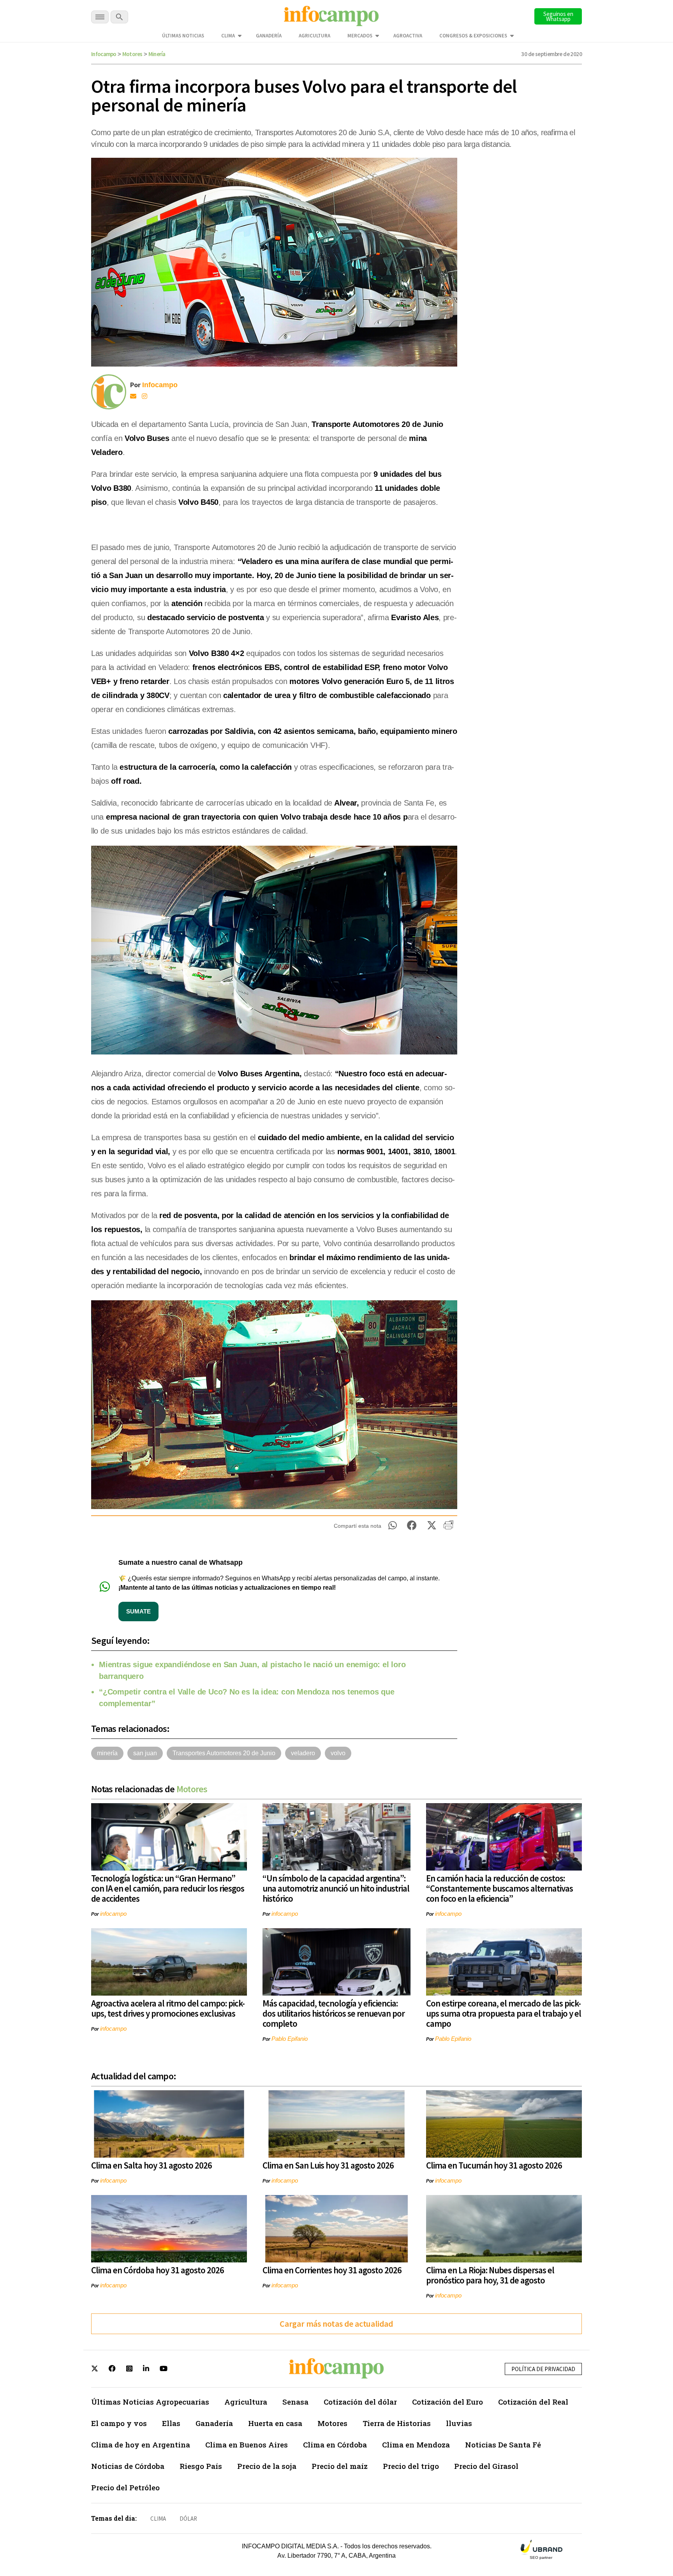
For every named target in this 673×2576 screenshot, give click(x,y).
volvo (338, 1753)
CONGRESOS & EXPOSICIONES (473, 36)
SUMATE (138, 1611)
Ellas (171, 2423)
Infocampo (104, 54)
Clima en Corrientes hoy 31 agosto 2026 (332, 2270)
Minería (157, 54)
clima (158, 2519)
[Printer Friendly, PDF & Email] (448, 1528)
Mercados (360, 36)
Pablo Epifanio (290, 2039)
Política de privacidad (543, 2369)
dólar (188, 2519)
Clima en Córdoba (335, 2445)
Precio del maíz (340, 2466)
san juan (145, 1753)
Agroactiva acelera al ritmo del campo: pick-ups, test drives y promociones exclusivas (168, 2008)
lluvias (459, 2423)
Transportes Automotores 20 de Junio (224, 1753)
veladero (303, 1753)
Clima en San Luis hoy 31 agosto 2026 (328, 2165)
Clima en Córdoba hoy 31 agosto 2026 (158, 2270)
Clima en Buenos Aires (247, 2445)
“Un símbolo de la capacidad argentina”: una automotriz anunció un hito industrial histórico (336, 1888)
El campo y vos (119, 2423)
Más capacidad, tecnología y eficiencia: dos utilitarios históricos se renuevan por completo (334, 2013)
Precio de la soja (267, 2466)
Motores (132, 54)
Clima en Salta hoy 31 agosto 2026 (152, 2165)
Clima (228, 36)
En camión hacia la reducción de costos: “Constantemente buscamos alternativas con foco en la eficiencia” (499, 1888)
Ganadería (269, 36)
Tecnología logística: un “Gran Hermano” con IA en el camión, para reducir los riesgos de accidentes (168, 1888)
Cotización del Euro (447, 2402)
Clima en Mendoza (416, 2445)
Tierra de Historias (397, 2423)
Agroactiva (408, 36)
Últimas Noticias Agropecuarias (150, 2402)
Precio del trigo (411, 2466)
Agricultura (314, 36)
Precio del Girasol (486, 2466)
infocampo (113, 1914)
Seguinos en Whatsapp (558, 16)
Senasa (295, 2402)
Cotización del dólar (360, 2402)
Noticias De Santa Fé (503, 2445)
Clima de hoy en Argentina (141, 2445)
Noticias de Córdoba (128, 2466)
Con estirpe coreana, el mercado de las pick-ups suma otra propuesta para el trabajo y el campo (504, 2013)
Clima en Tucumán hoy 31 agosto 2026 (494, 2165)
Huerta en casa (275, 2423)
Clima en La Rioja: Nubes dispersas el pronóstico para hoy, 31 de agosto (490, 2275)
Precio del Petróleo (125, 2487)
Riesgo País (201, 2466)
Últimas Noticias (183, 36)
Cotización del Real (533, 2402)
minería (107, 1753)
